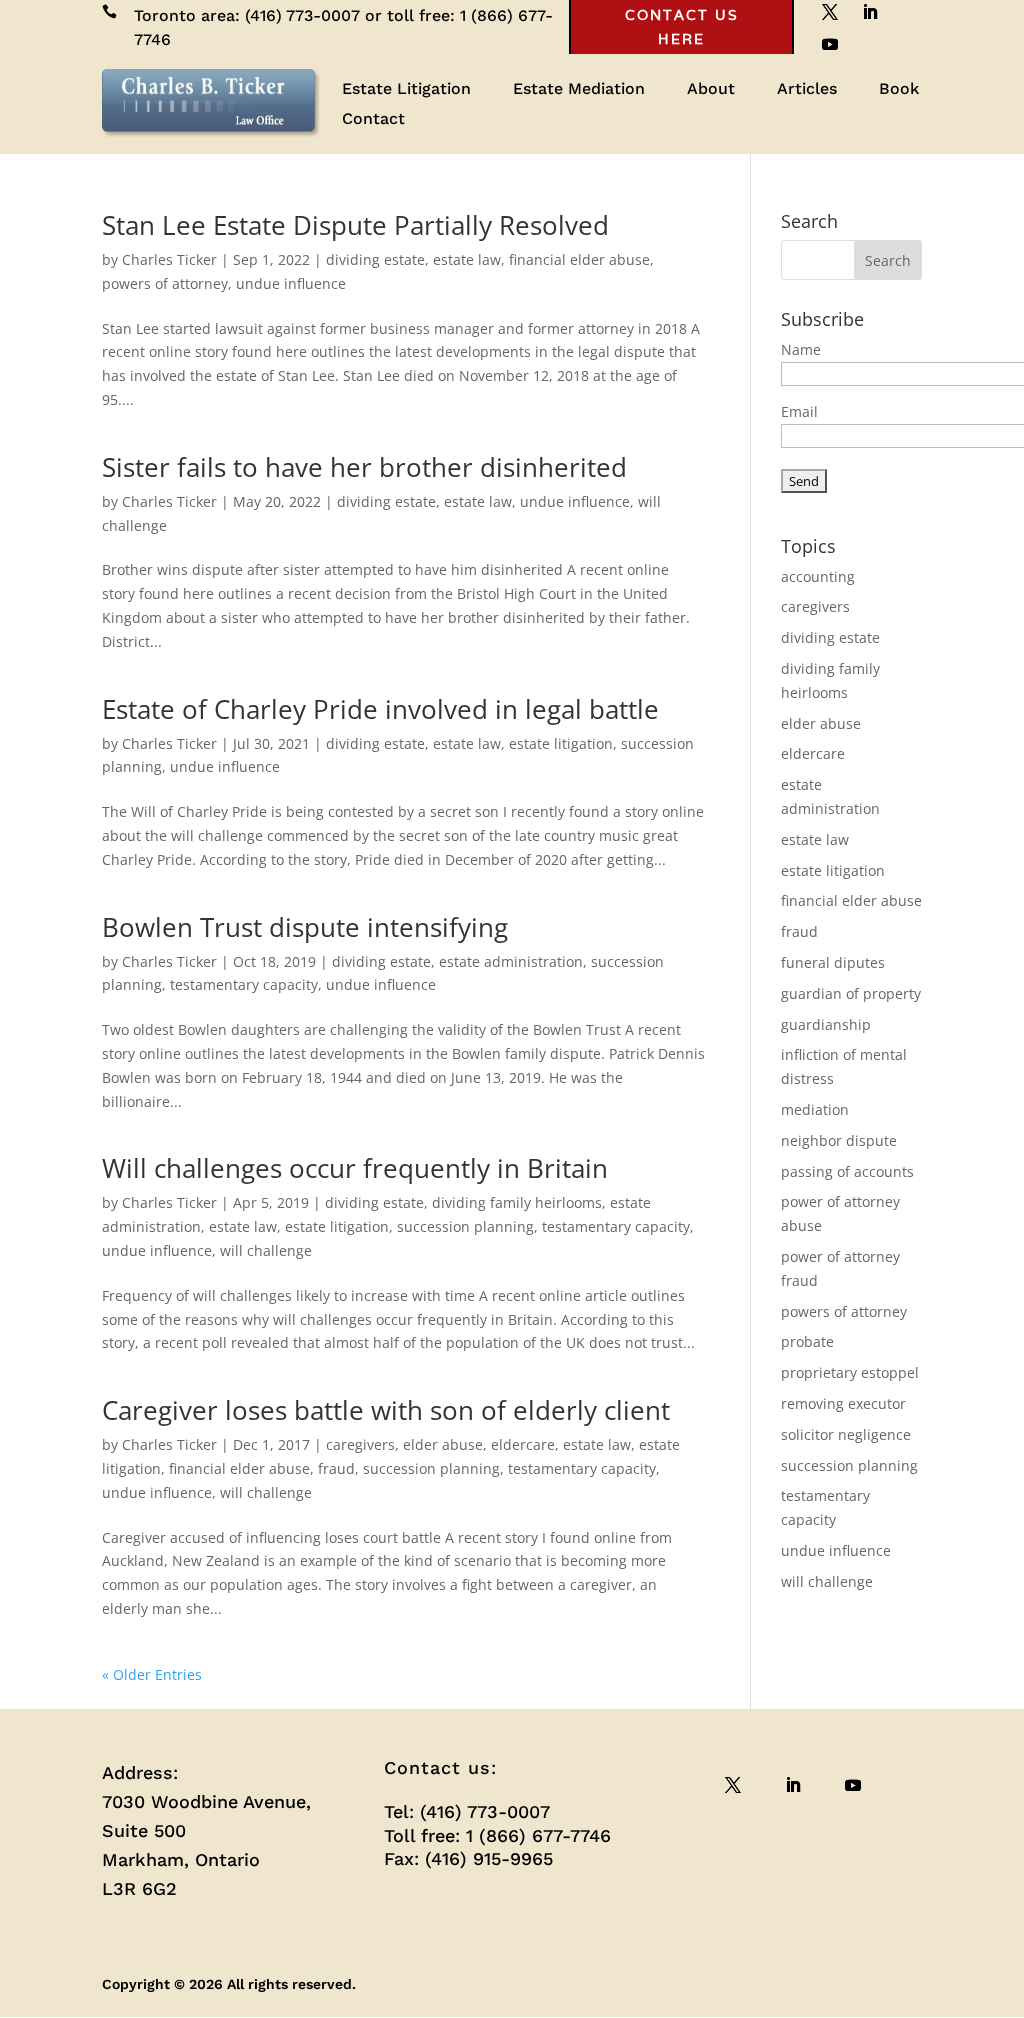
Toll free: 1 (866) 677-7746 (497, 1835)
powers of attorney (165, 283)
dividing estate (375, 259)
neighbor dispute (839, 1140)
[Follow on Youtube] (830, 44)
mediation (815, 1109)
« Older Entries (152, 1674)
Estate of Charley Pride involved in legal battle (380, 709)
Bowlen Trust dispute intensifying (305, 927)
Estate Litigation (406, 90)
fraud (336, 1468)
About (711, 90)
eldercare (523, 1444)
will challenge (266, 1250)
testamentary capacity (244, 984)
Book (899, 90)
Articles (807, 90)
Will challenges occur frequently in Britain (355, 1168)
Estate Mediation (579, 90)
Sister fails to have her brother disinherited (364, 467)
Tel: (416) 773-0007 (467, 1811)
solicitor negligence (846, 1434)
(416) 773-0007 (302, 15)
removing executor (843, 1403)
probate (807, 1341)
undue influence (291, 283)
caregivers (360, 1444)
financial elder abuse (579, 259)
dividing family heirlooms (517, 1202)
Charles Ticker (169, 259)
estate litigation (561, 743)
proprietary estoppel (850, 1372)
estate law (467, 259)
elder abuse (443, 1444)
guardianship (826, 1024)
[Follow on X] (733, 1785)
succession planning (465, 1226)
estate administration (511, 961)
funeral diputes (833, 962)
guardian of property (851, 993)
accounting (818, 576)
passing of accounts (847, 1171)
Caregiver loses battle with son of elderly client (386, 1410)
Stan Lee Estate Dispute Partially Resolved (355, 225)
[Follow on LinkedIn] (793, 1785)
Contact (373, 120)
